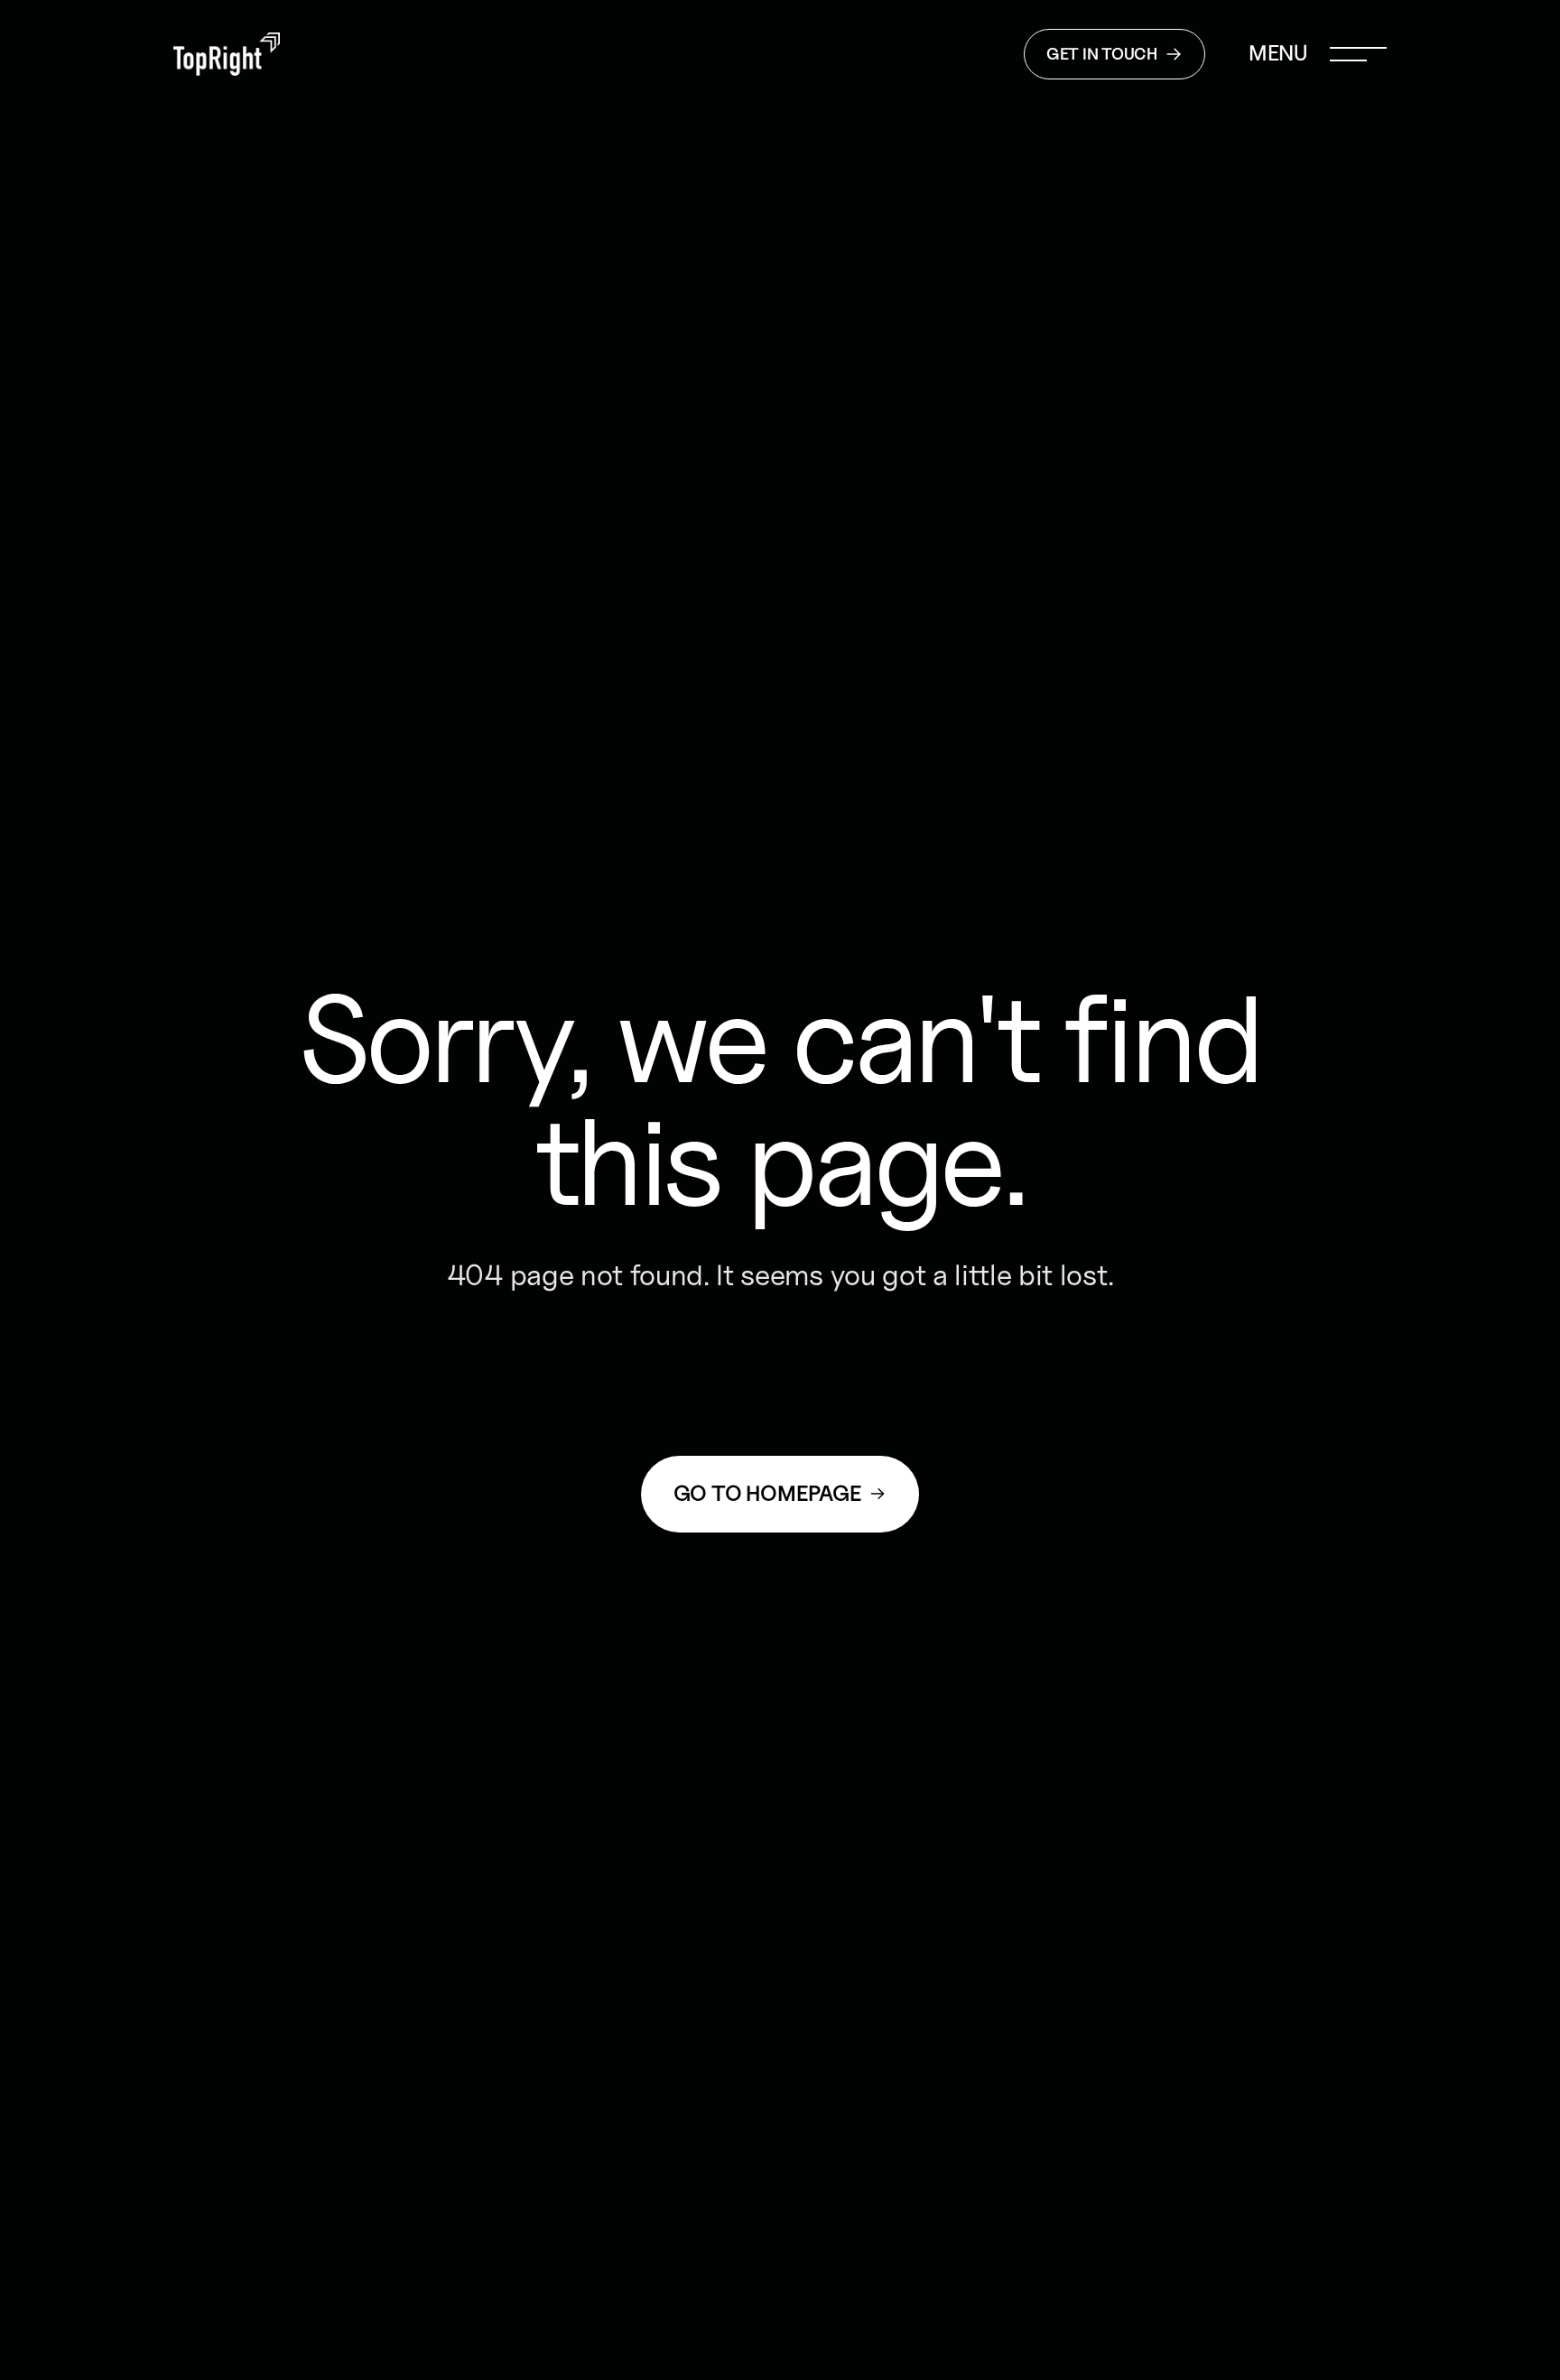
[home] (227, 55)
